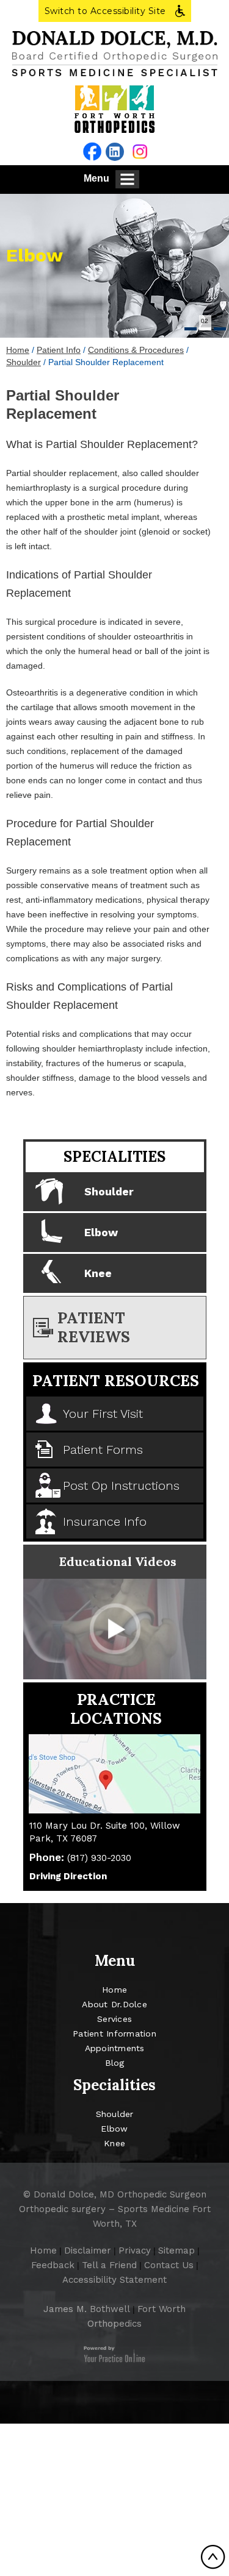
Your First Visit (103, 1414)
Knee (98, 1273)
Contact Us (169, 2265)
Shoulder (24, 362)
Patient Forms (103, 1450)
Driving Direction (68, 1876)
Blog (115, 2063)
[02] (205, 329)
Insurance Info (105, 1521)
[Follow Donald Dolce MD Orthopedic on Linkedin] (115, 152)
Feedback (53, 2265)
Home (18, 350)
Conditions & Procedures (136, 350)
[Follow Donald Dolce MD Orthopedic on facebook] (92, 151)
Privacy (135, 2250)
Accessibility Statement (114, 2280)
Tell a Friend (109, 2265)
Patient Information (114, 2033)
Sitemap (176, 2250)
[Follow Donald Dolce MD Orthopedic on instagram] (140, 151)
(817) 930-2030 (99, 1858)
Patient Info (59, 350)
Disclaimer (88, 2250)
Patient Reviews (94, 1327)
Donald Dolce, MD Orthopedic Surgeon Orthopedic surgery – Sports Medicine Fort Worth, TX (115, 2209)
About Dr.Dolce (114, 2004)
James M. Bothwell (87, 2309)
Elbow (35, 255)
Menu (96, 178)
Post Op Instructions (121, 1485)
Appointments (115, 2048)
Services (114, 2019)
